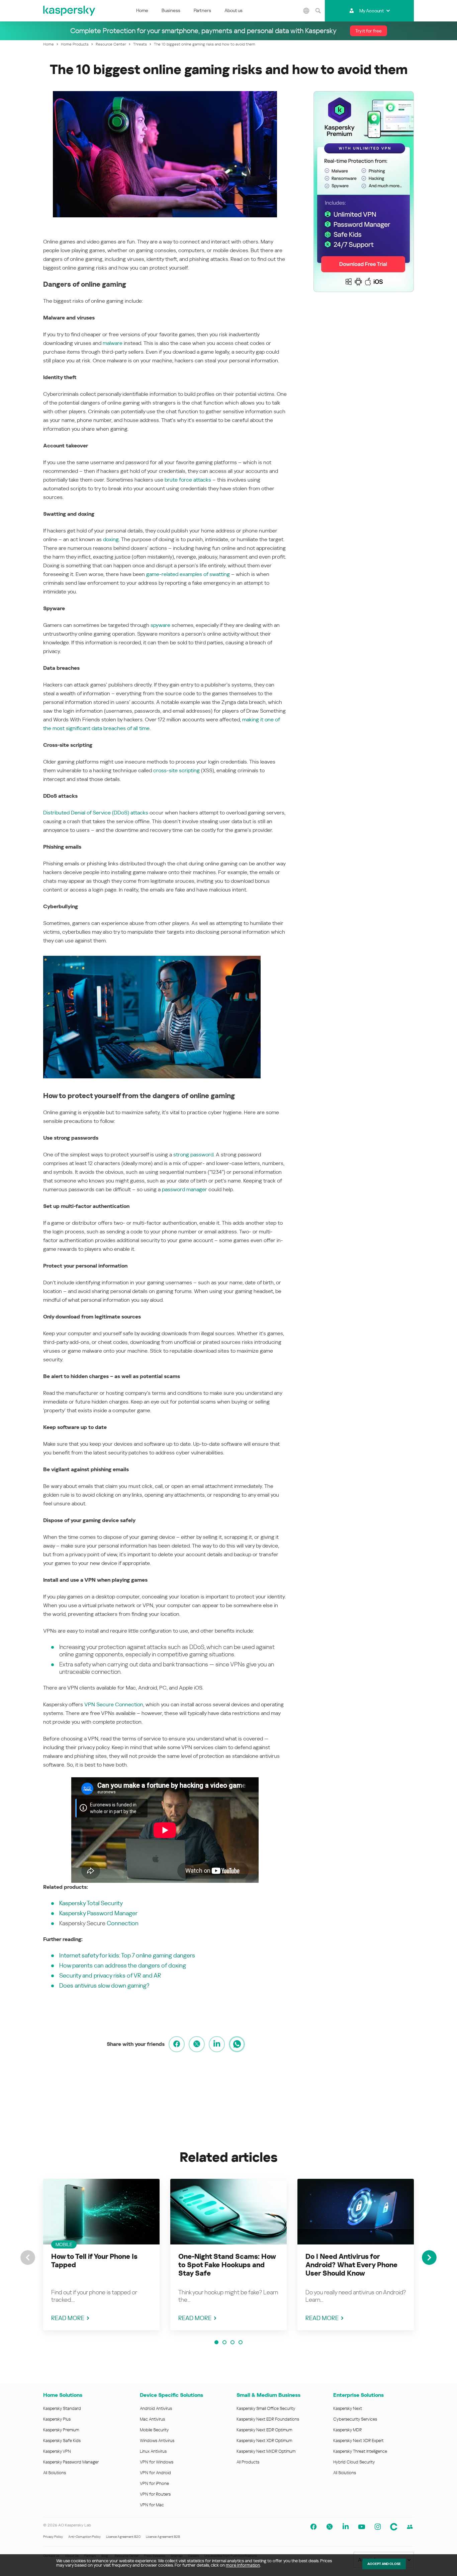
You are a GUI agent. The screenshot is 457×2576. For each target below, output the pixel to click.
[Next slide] (429, 2258)
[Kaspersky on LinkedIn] (346, 2527)
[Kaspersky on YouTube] (362, 2527)
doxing (111, 539)
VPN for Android (155, 2473)
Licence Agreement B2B (163, 2537)
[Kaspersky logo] (70, 11)
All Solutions (55, 2473)
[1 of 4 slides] (216, 2342)
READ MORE (68, 2318)
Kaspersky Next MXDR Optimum (266, 2451)
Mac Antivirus (152, 2419)
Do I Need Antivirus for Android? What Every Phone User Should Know (351, 2265)
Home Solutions (63, 2395)
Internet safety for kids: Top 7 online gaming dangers (127, 1955)
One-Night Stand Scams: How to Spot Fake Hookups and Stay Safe (227, 2265)
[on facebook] (177, 2044)
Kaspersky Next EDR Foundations (268, 2419)
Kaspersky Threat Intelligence (360, 2451)
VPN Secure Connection (114, 1704)
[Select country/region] (306, 11)
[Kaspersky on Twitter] (330, 2527)
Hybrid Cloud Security (354, 2462)
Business (171, 10)
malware (113, 343)
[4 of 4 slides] (241, 2342)
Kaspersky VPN (57, 2451)
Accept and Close (384, 2564)
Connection (123, 1923)
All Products (248, 2462)
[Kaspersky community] (394, 2527)
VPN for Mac (152, 2505)
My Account (372, 11)
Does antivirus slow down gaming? (104, 1985)
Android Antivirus (156, 2408)
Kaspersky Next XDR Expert (358, 2441)
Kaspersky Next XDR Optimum (264, 2441)
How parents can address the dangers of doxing (123, 1965)
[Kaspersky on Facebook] (313, 2527)
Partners (202, 10)
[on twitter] (197, 2044)
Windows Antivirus (157, 2441)
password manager (185, 1189)
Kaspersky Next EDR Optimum (264, 2430)
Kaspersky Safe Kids (62, 2441)
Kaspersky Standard (62, 2408)
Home (142, 10)
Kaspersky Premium (61, 2430)
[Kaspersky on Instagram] (378, 2527)
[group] (101, 2255)
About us (234, 10)
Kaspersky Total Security (91, 1903)
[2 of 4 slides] (224, 2342)
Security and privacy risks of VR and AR (110, 1975)
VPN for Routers (155, 2494)
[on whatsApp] (237, 2044)
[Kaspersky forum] (410, 2527)
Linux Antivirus (153, 2451)
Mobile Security (154, 2430)
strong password (193, 1155)
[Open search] (318, 11)
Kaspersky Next (348, 2408)
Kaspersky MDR (347, 2430)
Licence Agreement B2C (123, 2537)
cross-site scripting (176, 770)
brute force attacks (188, 480)
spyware (160, 625)
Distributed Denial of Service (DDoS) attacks (96, 813)
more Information (243, 2565)
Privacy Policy (53, 2537)
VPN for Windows (157, 2462)
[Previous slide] (28, 2258)
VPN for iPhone (154, 2483)
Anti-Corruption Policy (84, 2537)
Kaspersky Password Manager (98, 1913)
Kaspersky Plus (57, 2419)
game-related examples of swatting (188, 574)
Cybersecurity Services (355, 2419)
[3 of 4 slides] (233, 2342)
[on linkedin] (217, 2044)
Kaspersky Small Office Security (266, 2408)
